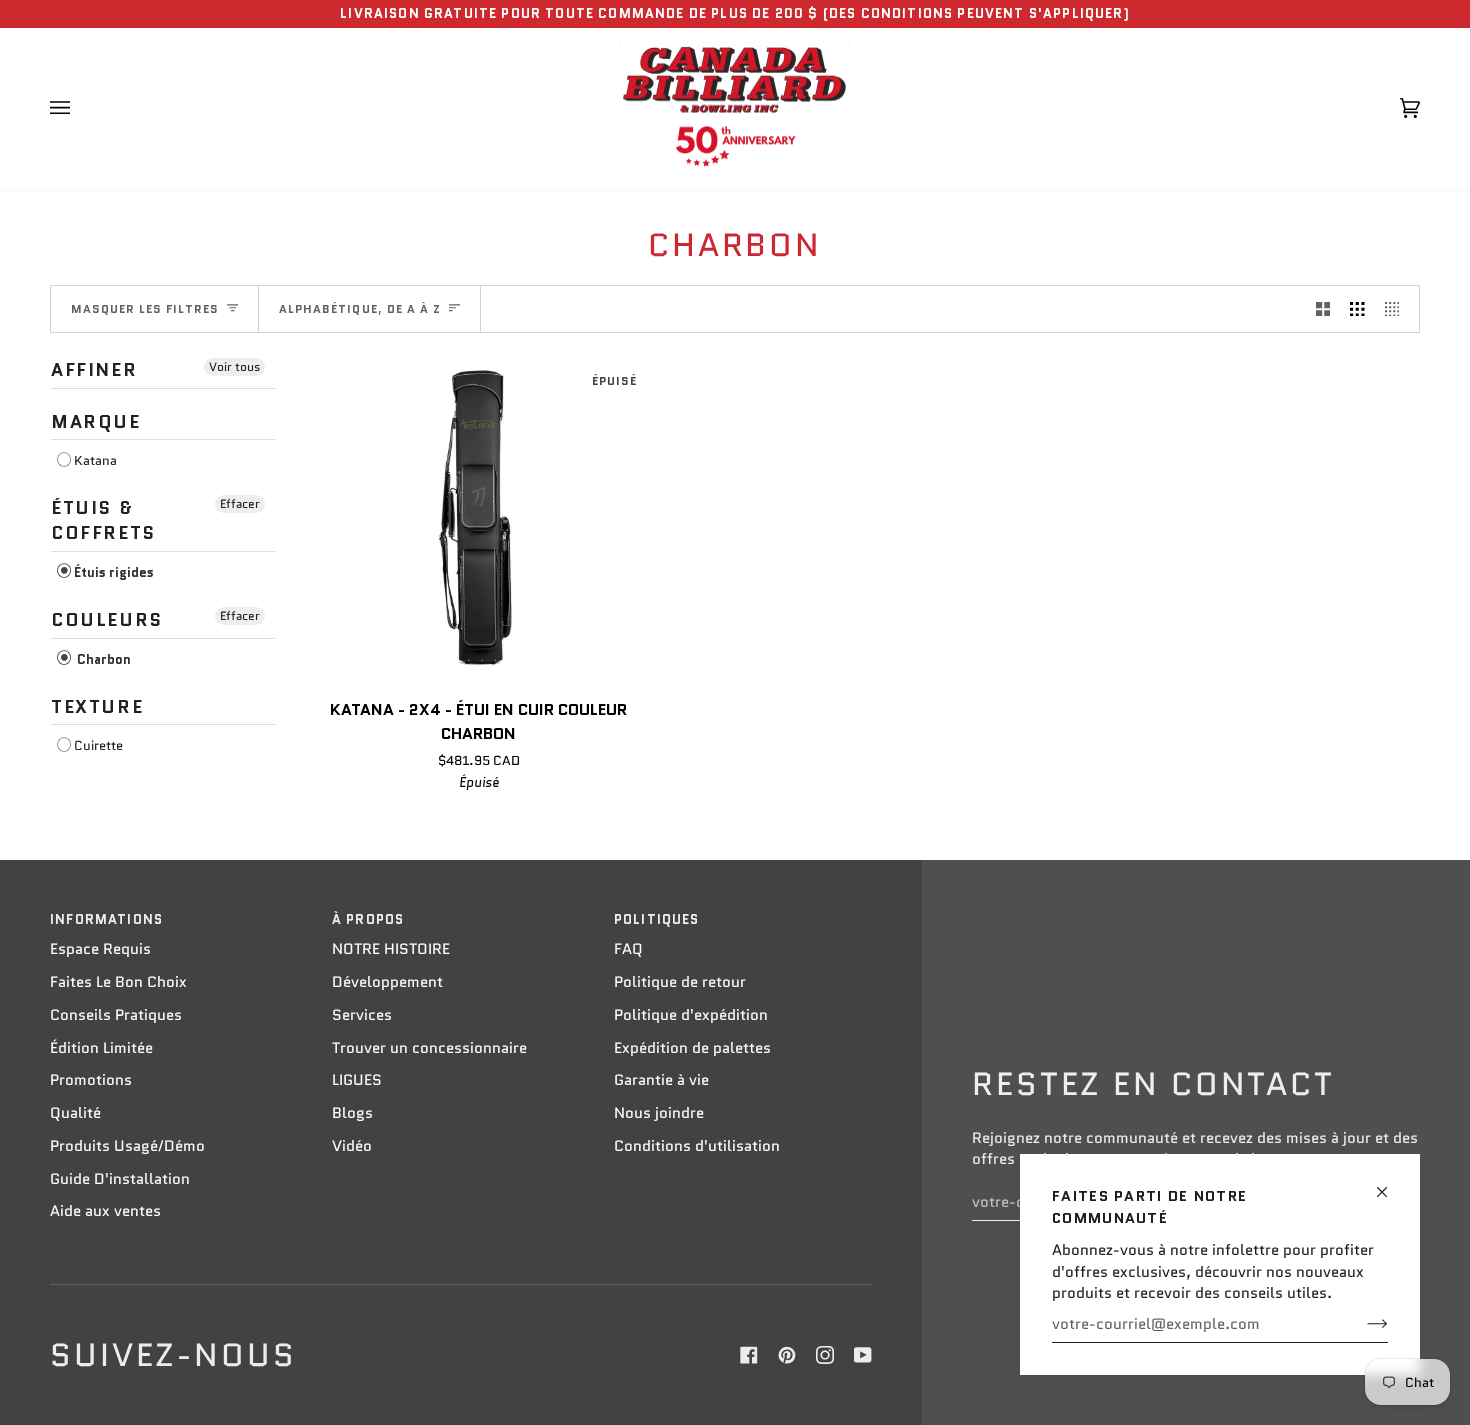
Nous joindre (659, 1113)
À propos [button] (368, 919)
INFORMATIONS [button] (106, 919)
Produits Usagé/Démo (127, 1146)
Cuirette (98, 745)
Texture (97, 707)
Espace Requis (100, 949)
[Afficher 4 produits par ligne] (1397, 309)
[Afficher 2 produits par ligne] (1323, 309)
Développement (387, 982)
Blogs (352, 1113)
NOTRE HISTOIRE (391, 949)
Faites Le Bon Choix (118, 982)
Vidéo (352, 1146)
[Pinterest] (787, 1355)
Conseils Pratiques (116, 1015)
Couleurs (107, 620)
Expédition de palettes (692, 1048)
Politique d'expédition (691, 1015)
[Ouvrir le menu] (80, 109)
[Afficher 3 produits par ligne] (1357, 309)
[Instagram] (825, 1355)
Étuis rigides (114, 572)
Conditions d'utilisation (697, 1146)
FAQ (628, 949)
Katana (95, 460)
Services (362, 1015)
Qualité (75, 1113)
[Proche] (1390, 1183)
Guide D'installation (120, 1179)
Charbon (102, 659)
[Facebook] (749, 1355)
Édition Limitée (101, 1048)
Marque (96, 422)
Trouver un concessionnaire (429, 1048)
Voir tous (234, 366)
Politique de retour (680, 982)
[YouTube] (863, 1355)
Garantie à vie (661, 1080)
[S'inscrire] (1361, 1324)
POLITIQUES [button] (657, 919)
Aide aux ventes (105, 1211)
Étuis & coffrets (103, 520)
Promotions (91, 1080)
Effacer (240, 503)
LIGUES (357, 1080)
